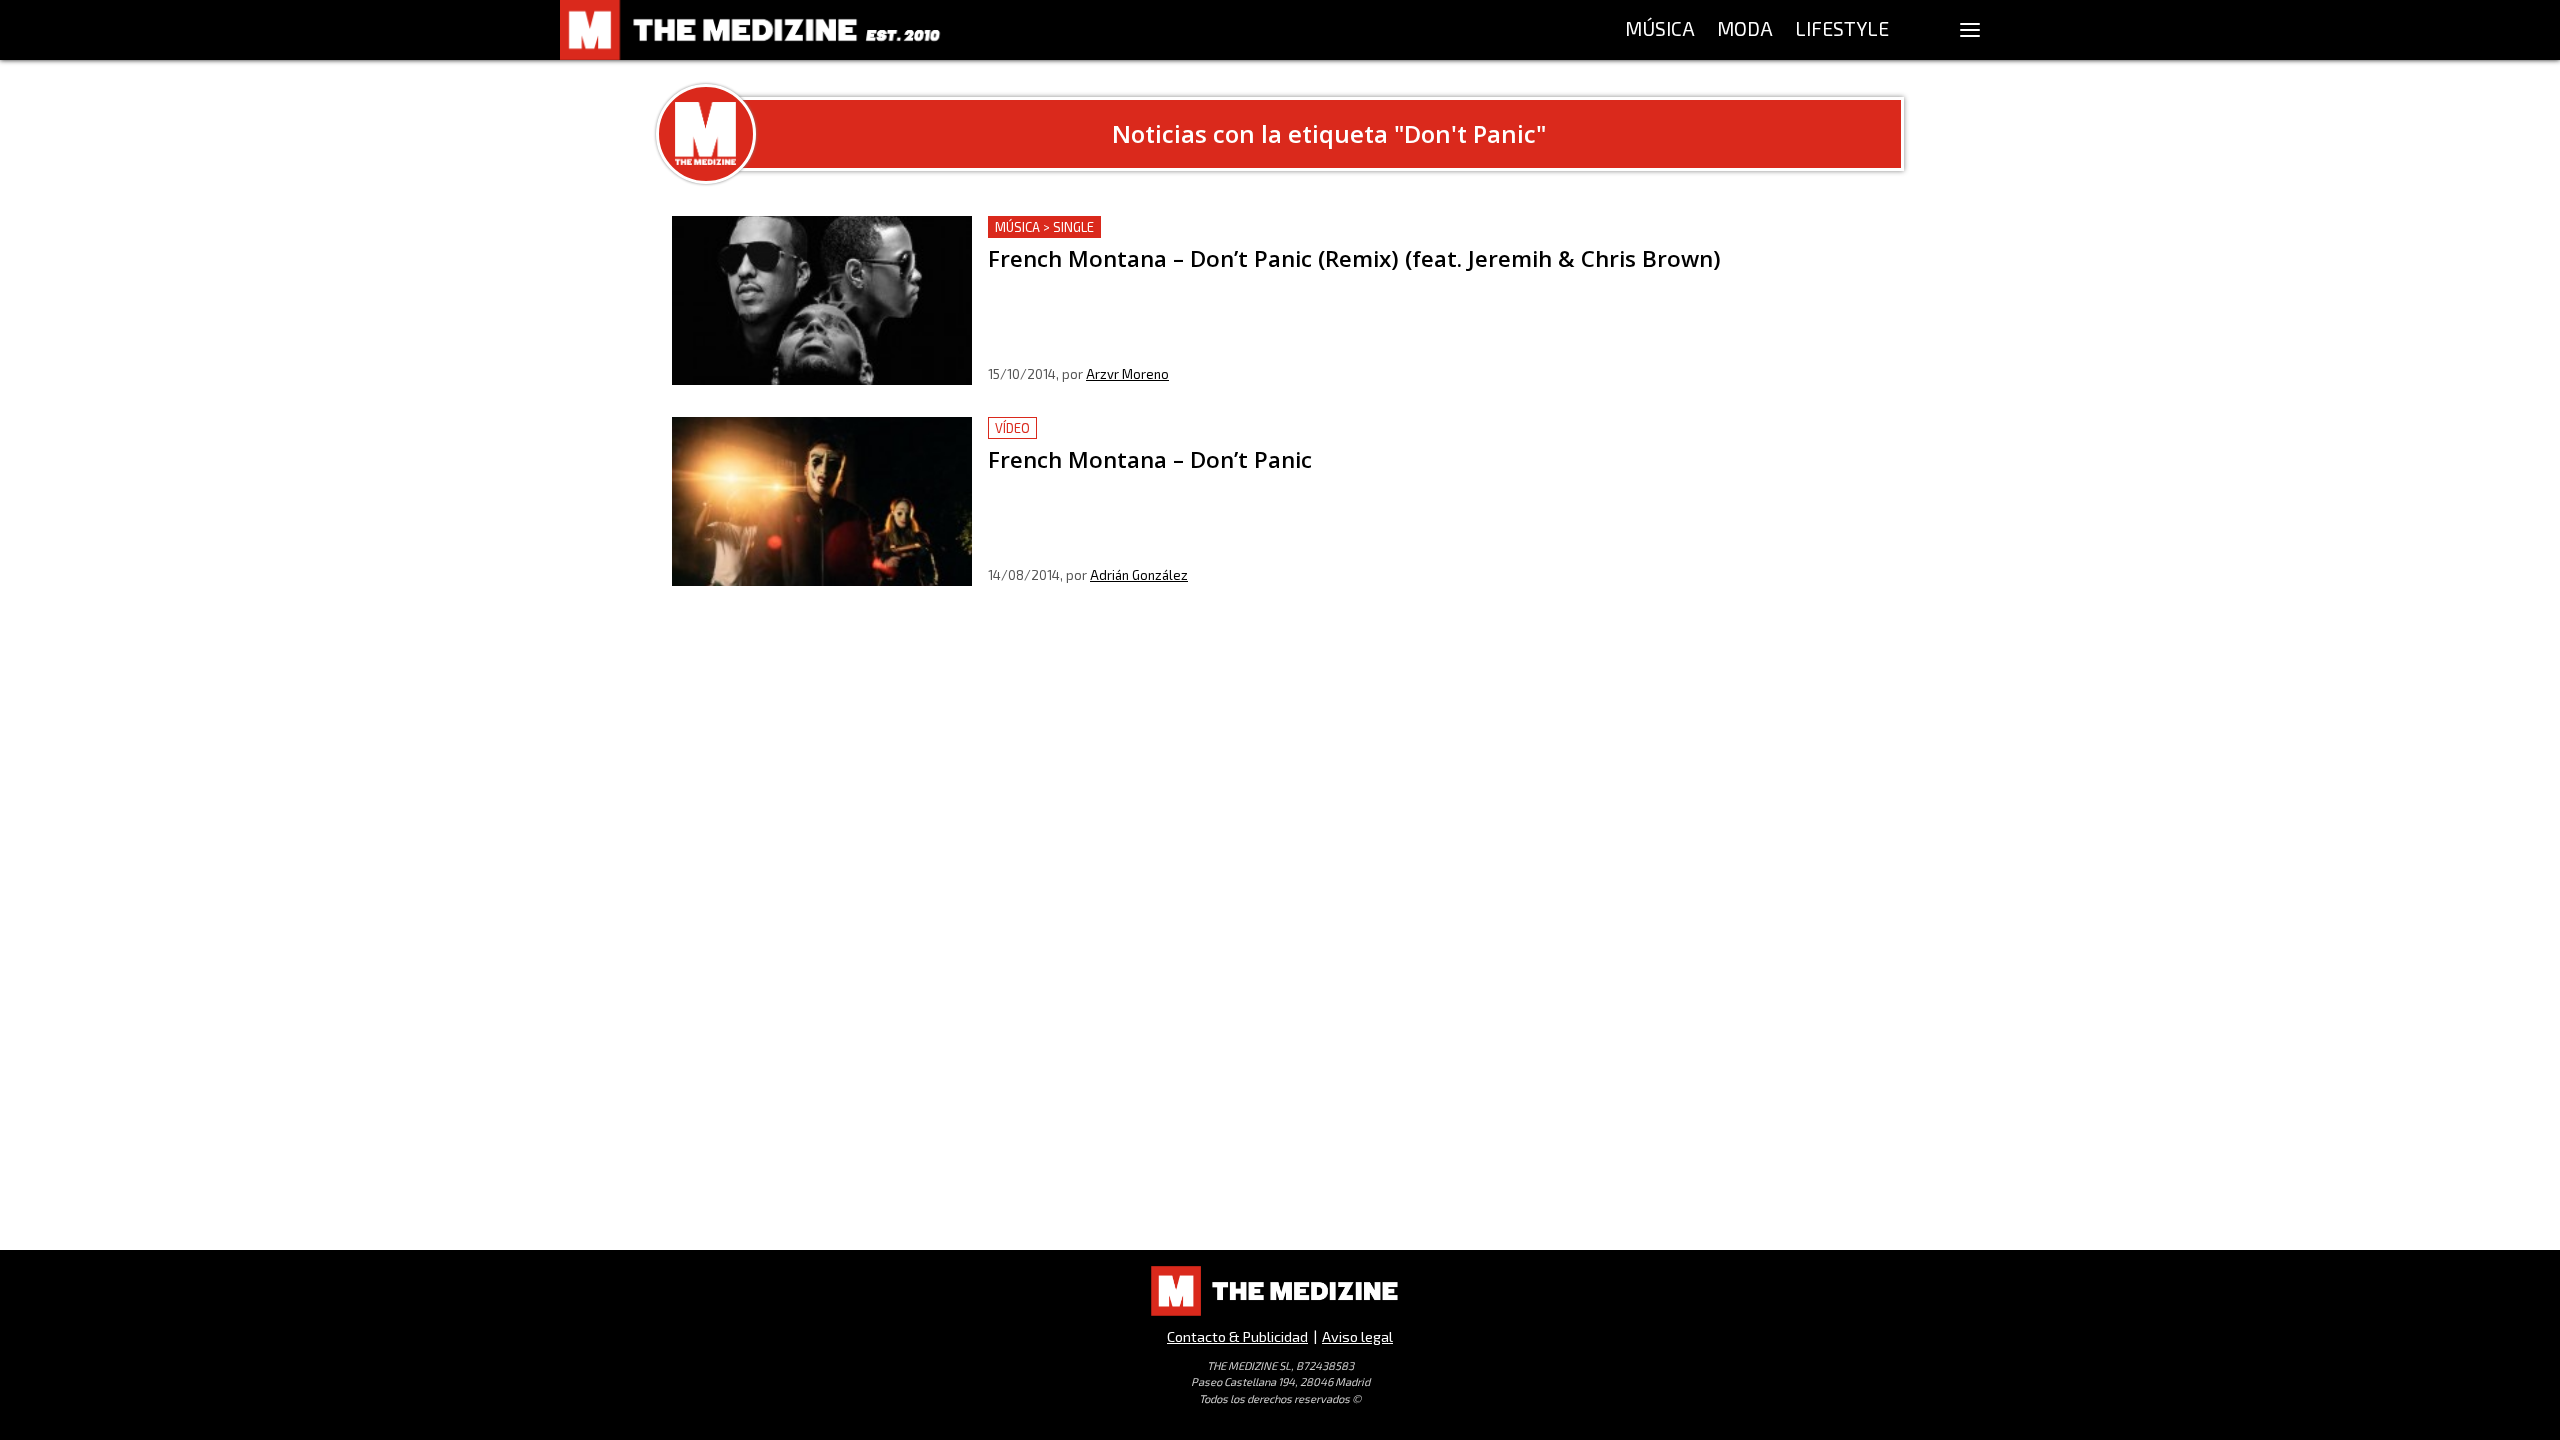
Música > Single (1044, 227)
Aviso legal (1357, 1336)
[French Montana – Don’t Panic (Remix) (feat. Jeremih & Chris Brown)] (822, 300)
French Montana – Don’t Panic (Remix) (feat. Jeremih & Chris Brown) (1234, 227)
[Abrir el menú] (1970, 30)
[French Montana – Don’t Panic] (822, 501)
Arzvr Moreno (1127, 374)
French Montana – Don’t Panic (1096, 428)
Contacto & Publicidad (1237, 1336)
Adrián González (1139, 575)
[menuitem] (1660, 30)
